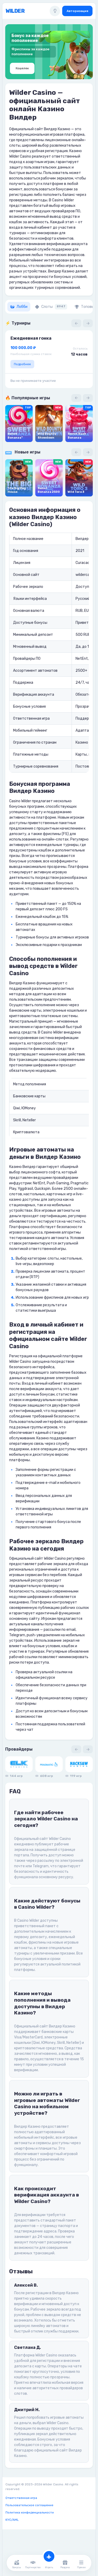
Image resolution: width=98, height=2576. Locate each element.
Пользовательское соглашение (29, 2505)
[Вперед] (88, 323)
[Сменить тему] (55, 11)
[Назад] (76, 323)
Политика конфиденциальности (30, 2512)
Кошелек (22, 68)
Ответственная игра (21, 2498)
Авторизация (77, 11)
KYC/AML (12, 2520)
